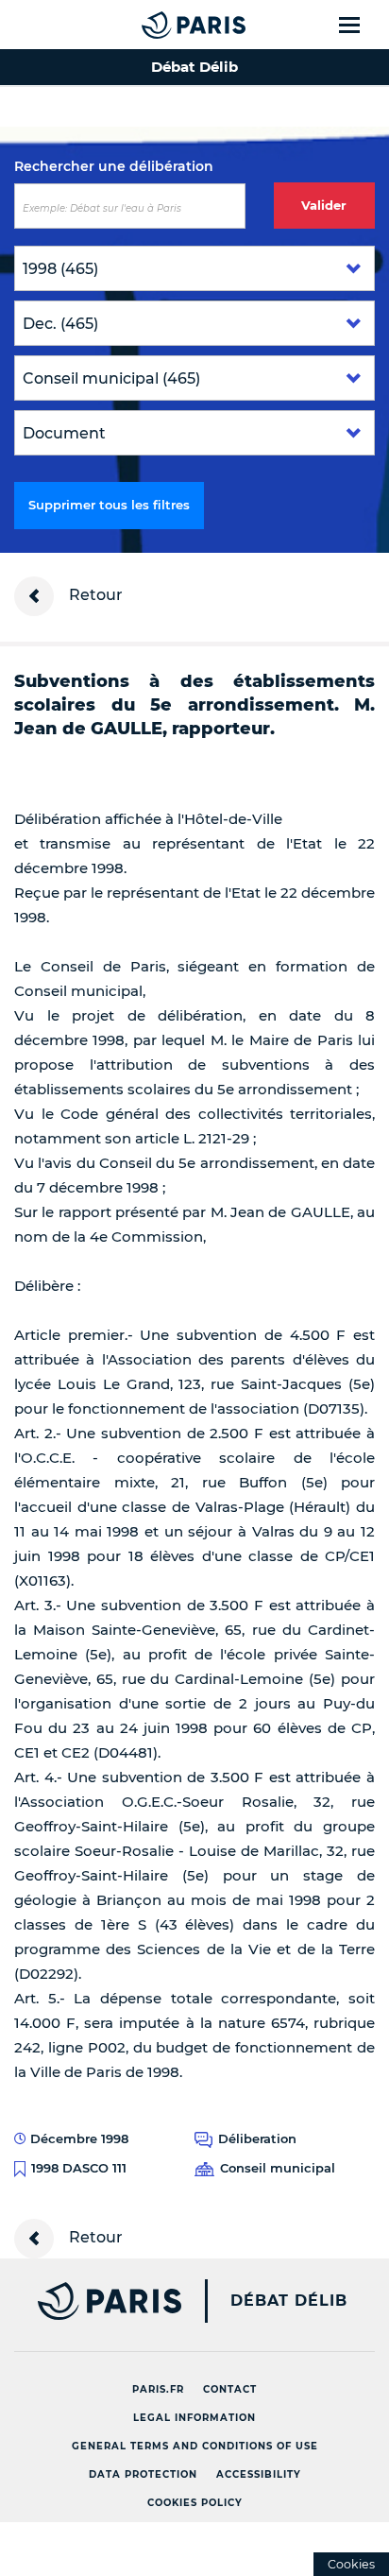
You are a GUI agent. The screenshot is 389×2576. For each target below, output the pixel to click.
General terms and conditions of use (195, 2446)
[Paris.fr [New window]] (91, 2301)
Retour (94, 595)
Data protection (143, 2474)
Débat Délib (289, 2301)
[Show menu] (360, 25)
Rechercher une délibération (114, 166)
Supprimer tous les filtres (109, 505)
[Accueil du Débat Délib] (156, 25)
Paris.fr (158, 2389)
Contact (230, 2389)
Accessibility (259, 2474)
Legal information (194, 2418)
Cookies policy (195, 2503)
